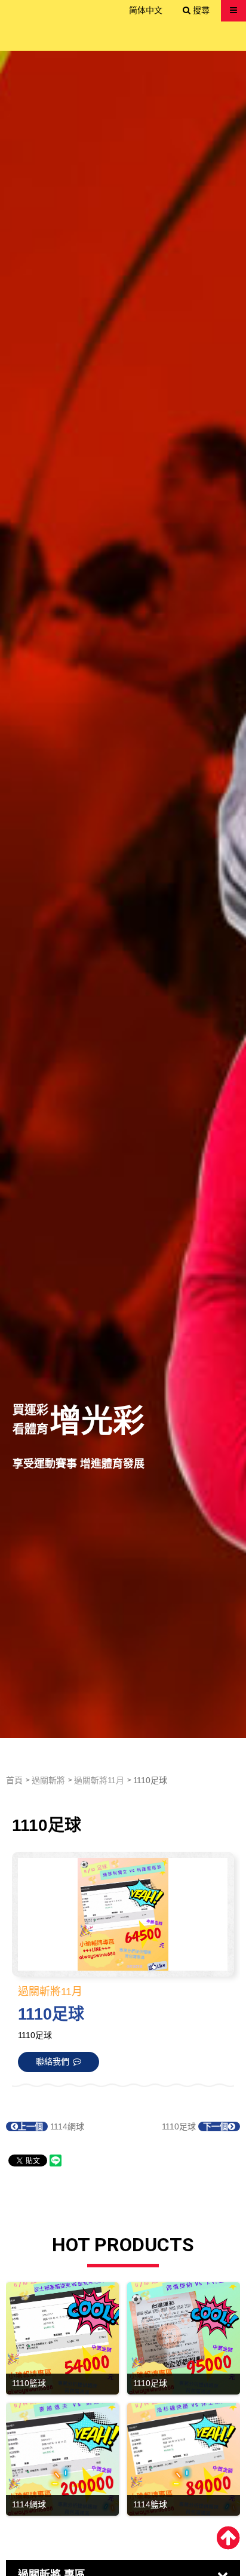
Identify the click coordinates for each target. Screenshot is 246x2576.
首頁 (14, 1780)
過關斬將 (48, 1780)
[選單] (233, 10)
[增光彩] (123, 894)
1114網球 (51, 2126)
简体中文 (146, 10)
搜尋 (200, 10)
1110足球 (195, 2126)
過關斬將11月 (99, 1780)
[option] (123, 894)
